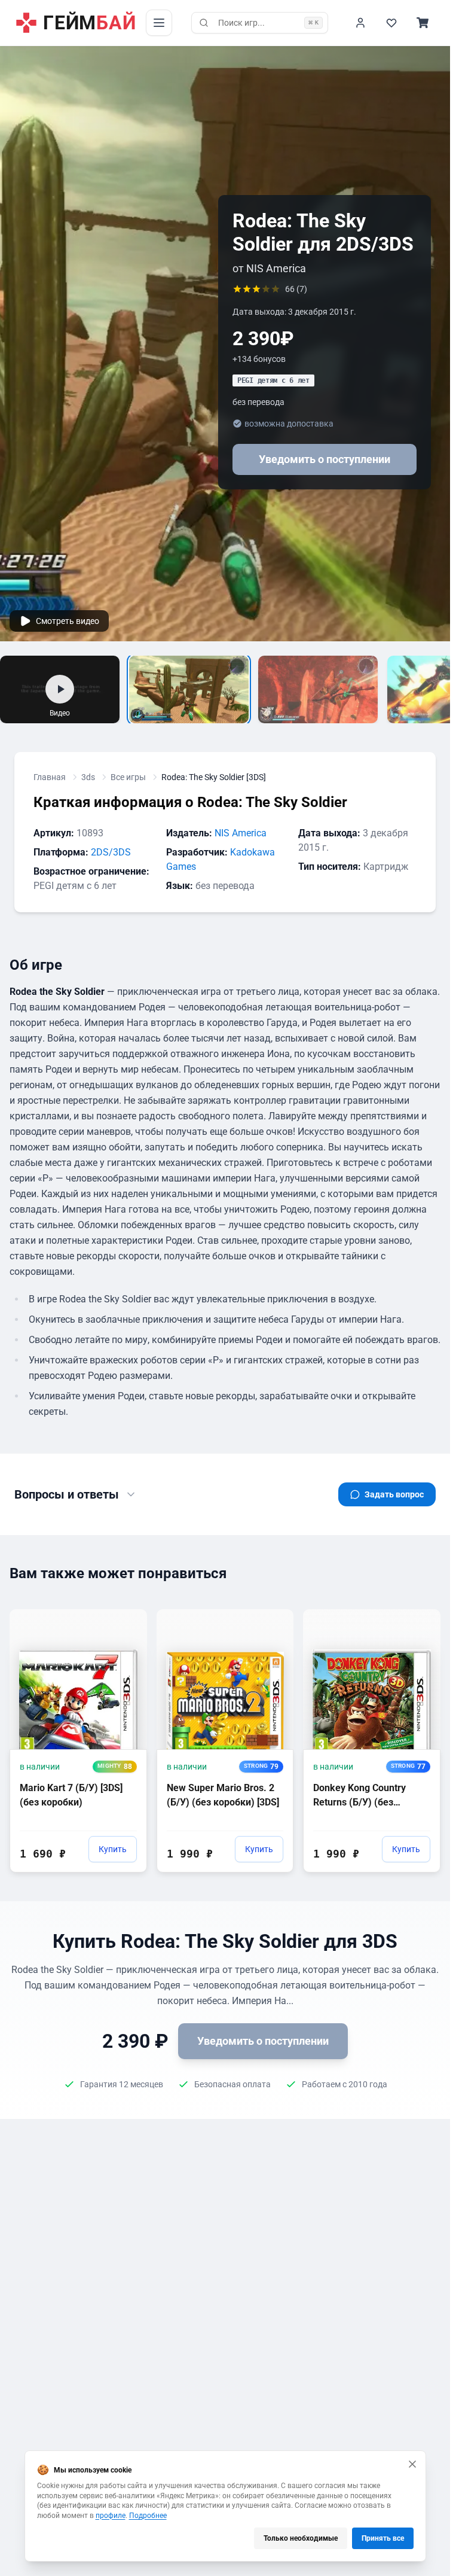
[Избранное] (391, 23)
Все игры (128, 777)
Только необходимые (301, 2538)
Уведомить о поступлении (325, 459)
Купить (113, 1849)
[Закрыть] (412, 2464)
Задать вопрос (394, 1494)
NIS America (241, 833)
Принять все (383, 2538)
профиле (111, 2516)
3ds (88, 777)
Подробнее (148, 2516)
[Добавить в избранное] (127, 1618)
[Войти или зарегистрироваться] (360, 23)
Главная (50, 777)
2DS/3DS (111, 852)
